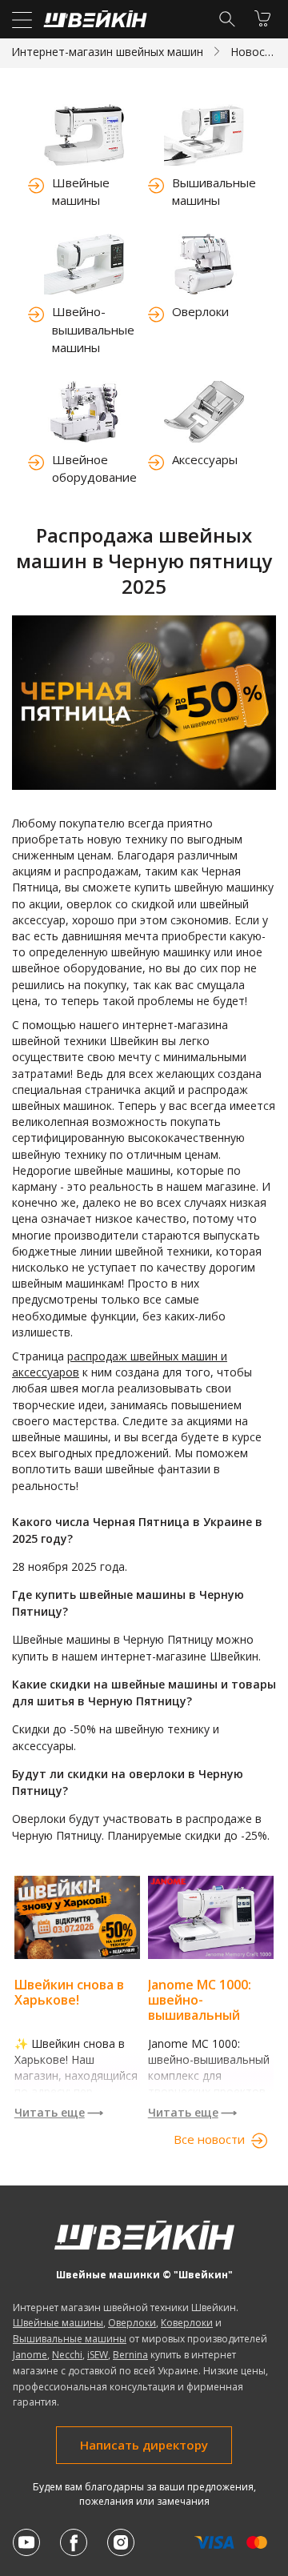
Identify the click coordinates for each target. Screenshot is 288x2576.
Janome (30, 2355)
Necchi (67, 2355)
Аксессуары (205, 459)
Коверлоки (187, 2323)
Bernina (130, 2355)
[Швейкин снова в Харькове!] (77, 1953)
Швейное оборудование (94, 469)
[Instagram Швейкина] (121, 2542)
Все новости (209, 2139)
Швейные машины (81, 192)
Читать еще (50, 2112)
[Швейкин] (93, 23)
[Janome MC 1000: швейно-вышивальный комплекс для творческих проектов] (211, 1953)
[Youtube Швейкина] (26, 2542)
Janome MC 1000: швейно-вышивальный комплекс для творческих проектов (200, 2023)
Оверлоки (200, 311)
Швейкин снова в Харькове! (69, 1992)
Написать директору (144, 2445)
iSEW (98, 2355)
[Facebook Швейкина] (74, 2542)
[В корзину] (262, 18)
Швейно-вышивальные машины (93, 329)
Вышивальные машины (214, 192)
